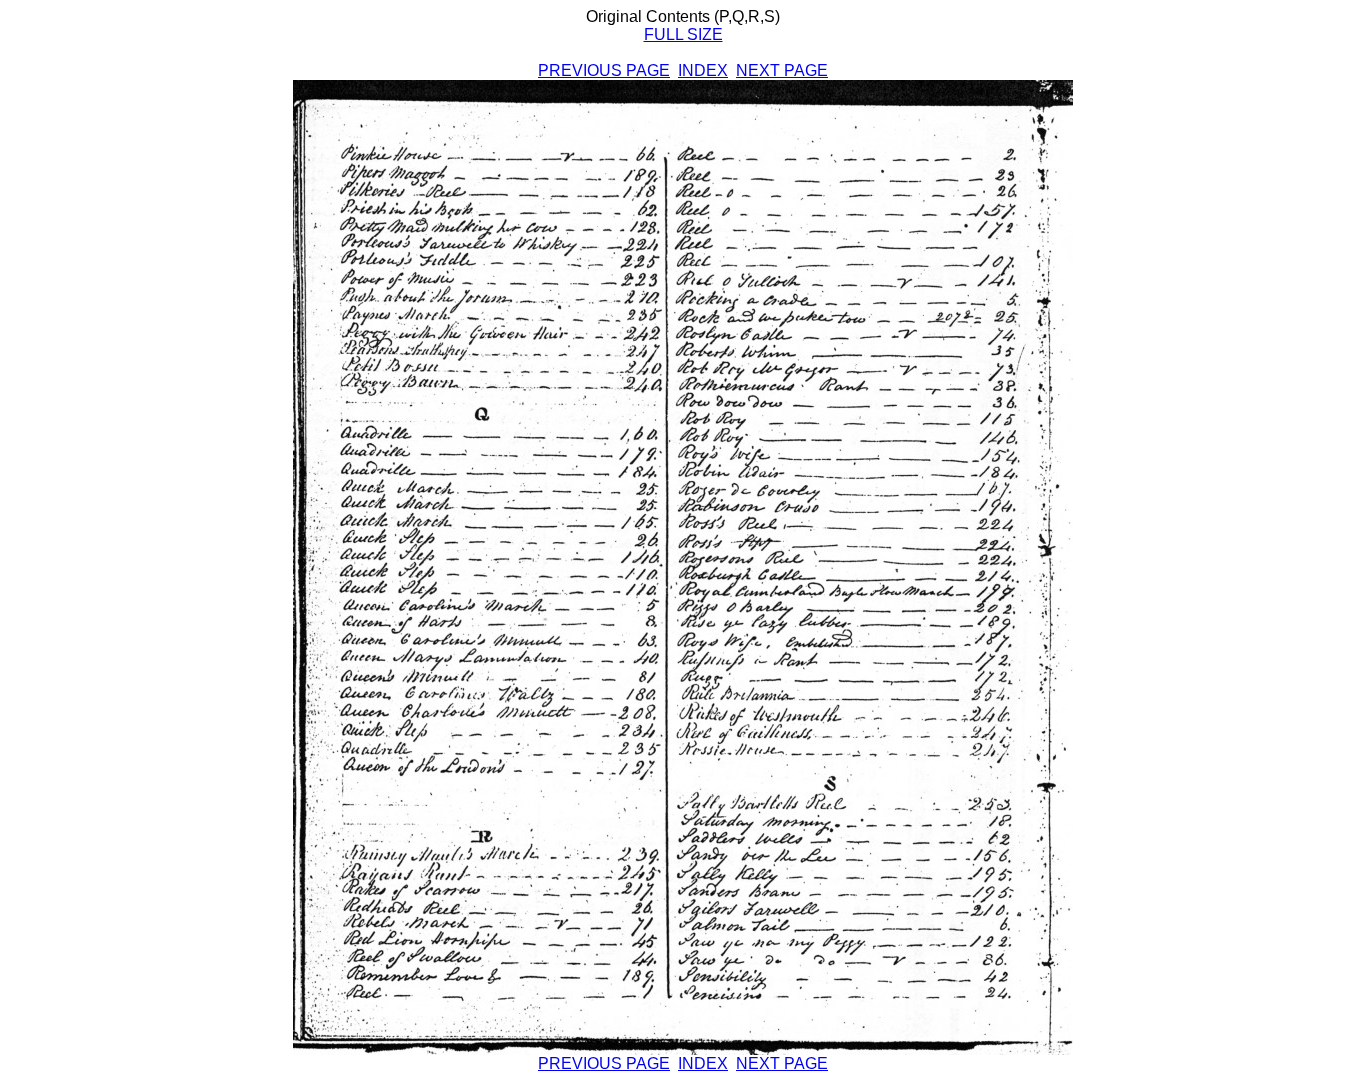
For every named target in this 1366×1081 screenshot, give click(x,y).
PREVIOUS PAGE (604, 70)
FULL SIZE (683, 34)
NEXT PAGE (782, 70)
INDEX (703, 70)
